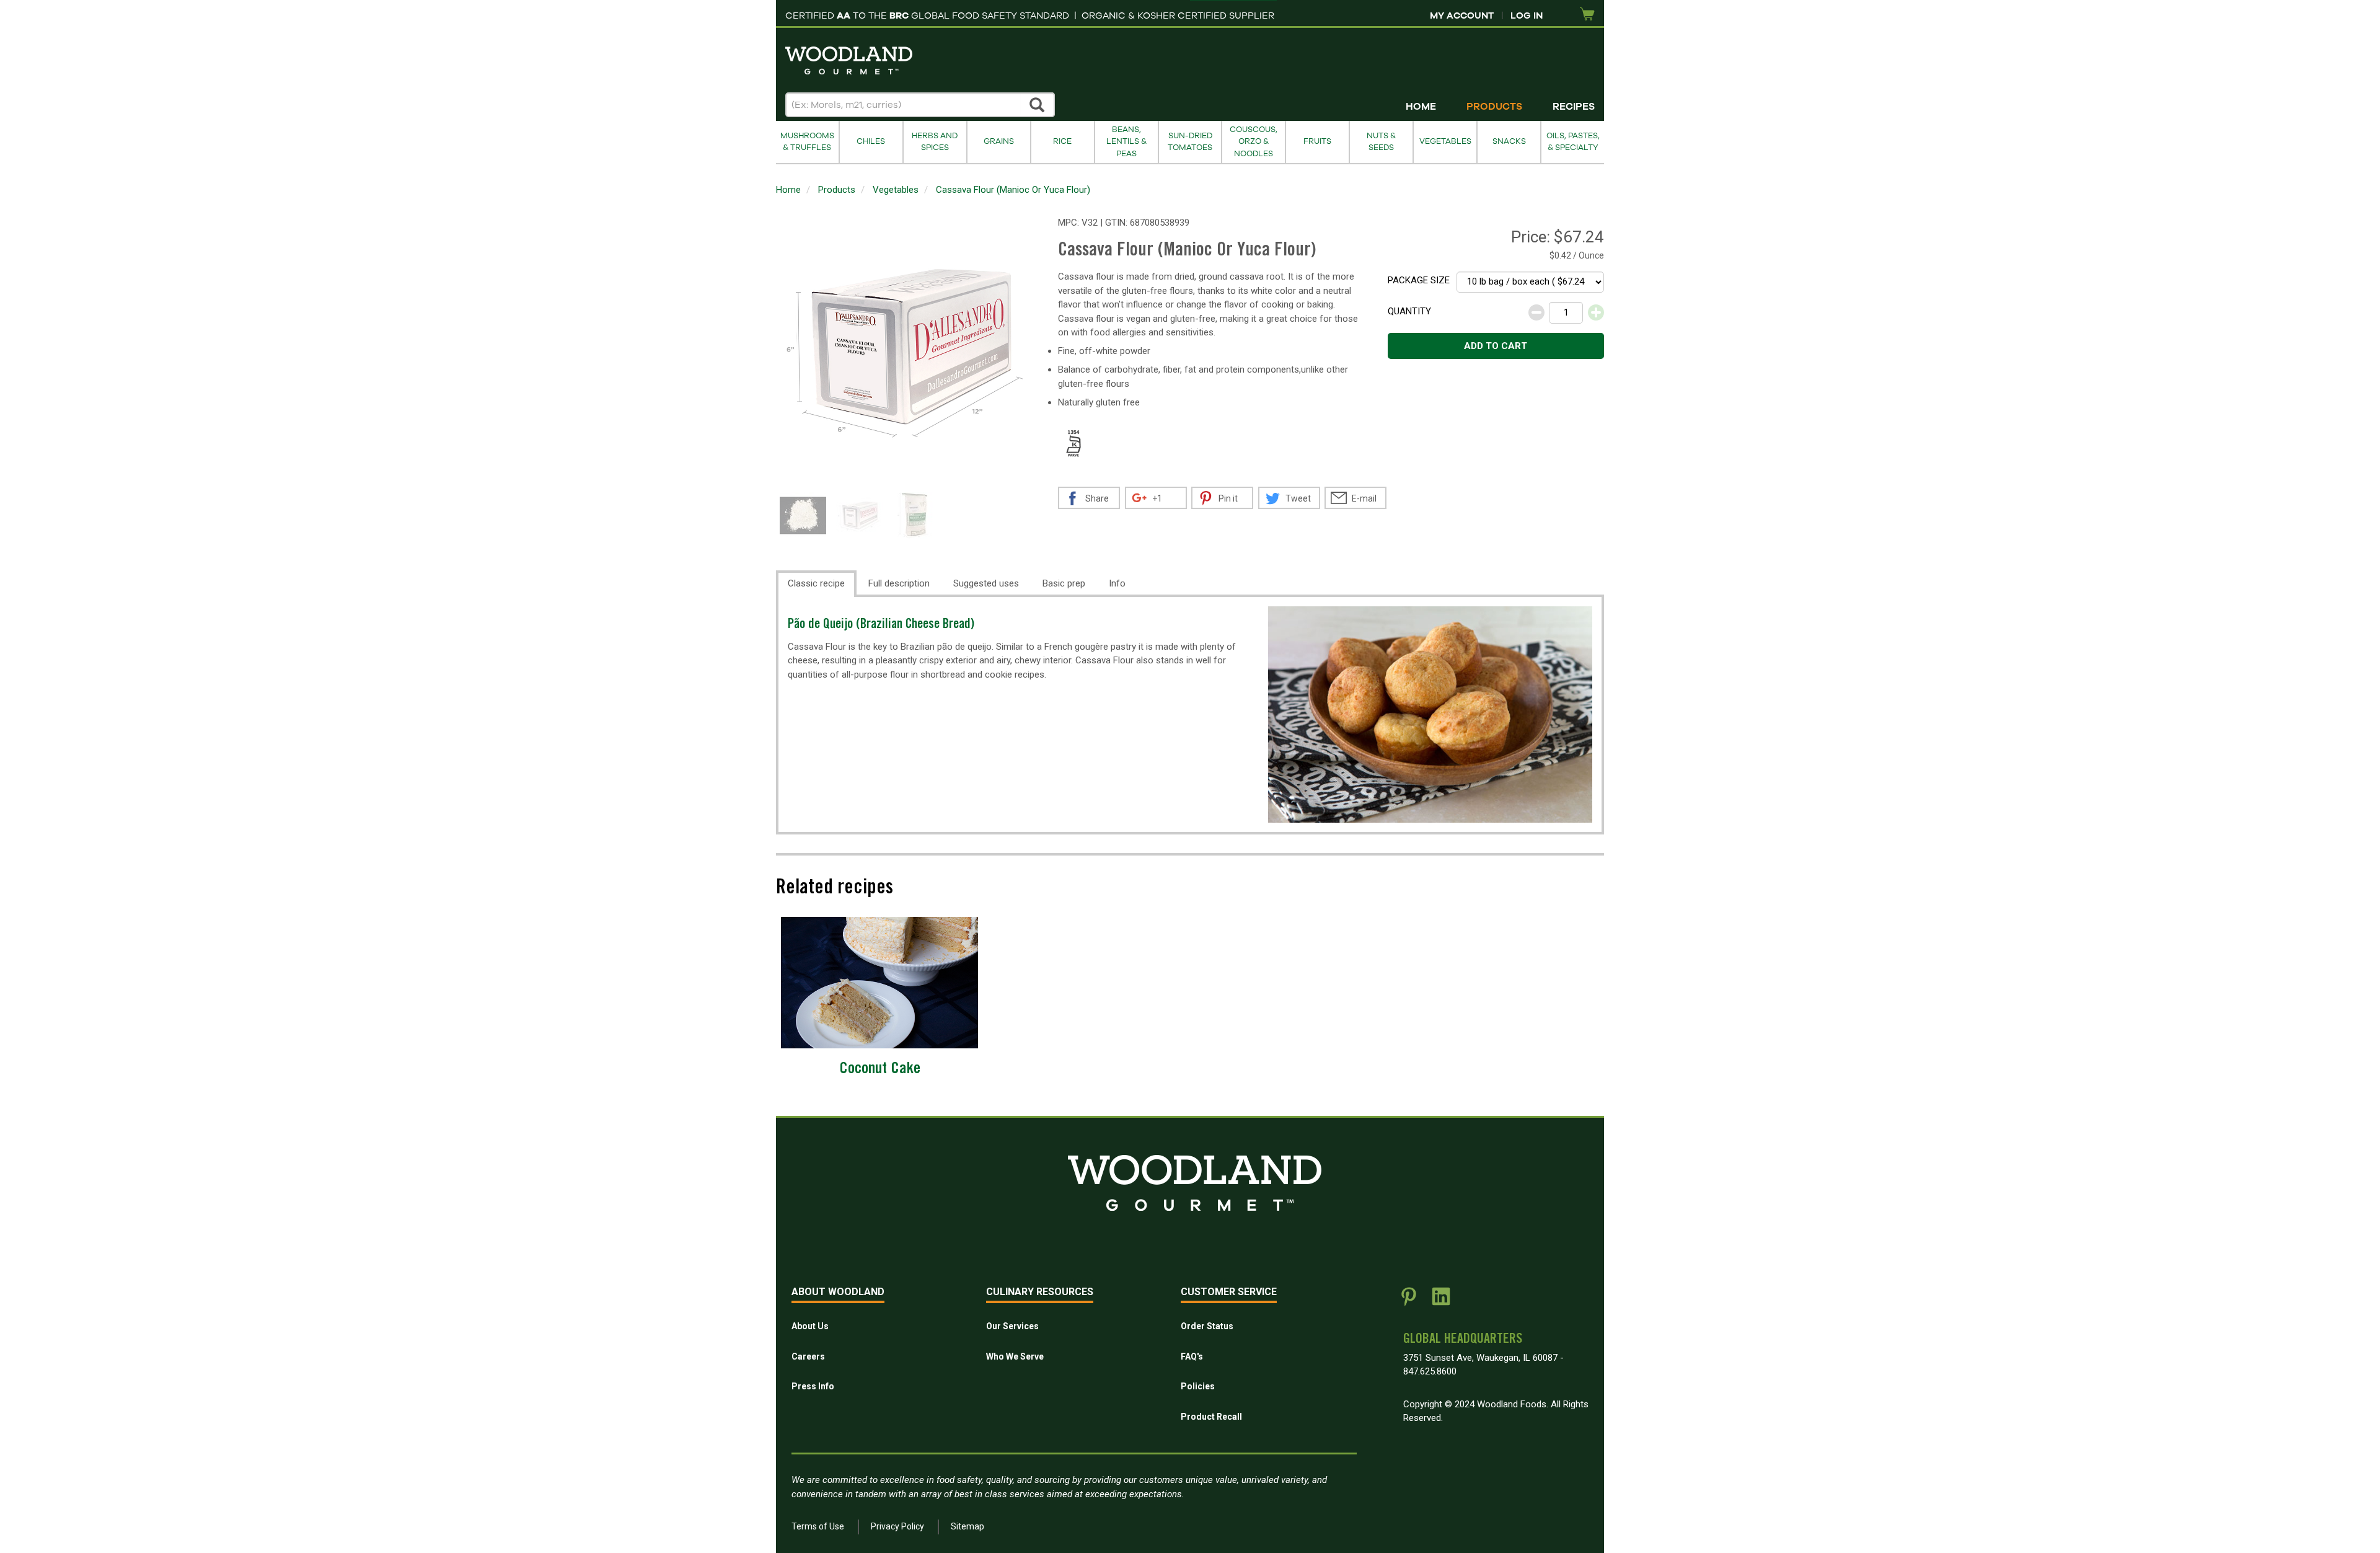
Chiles (871, 141)
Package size (1419, 280)
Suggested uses (986, 583)
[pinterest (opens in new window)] (1409, 1301)
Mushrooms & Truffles (807, 142)
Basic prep (1064, 583)
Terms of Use (818, 1526)
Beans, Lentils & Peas (1126, 142)
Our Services (1012, 1326)
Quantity (1409, 311)
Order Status (1207, 1326)
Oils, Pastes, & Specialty (1573, 142)
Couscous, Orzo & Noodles (1254, 142)
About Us (810, 1326)
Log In (1527, 15)
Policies (1198, 1386)
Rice (1062, 141)
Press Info (813, 1386)
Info (1117, 583)
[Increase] (1596, 312)
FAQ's (1192, 1356)
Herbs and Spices (935, 142)
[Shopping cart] (1587, 15)
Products (1494, 107)
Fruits (1317, 141)
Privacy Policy (897, 1526)
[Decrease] (1536, 312)
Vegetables (1445, 141)
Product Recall (1211, 1417)
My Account (1462, 15)
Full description (899, 583)
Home (1421, 107)
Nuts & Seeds (1381, 142)
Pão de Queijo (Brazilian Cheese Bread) (881, 625)
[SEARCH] (1038, 105)
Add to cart (1496, 346)
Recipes (1574, 107)
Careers (808, 1356)
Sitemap (967, 1526)
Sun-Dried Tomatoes (1190, 142)
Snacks (1509, 141)
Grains (999, 141)
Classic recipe (816, 583)
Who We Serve (1015, 1356)
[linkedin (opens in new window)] (1441, 1301)
